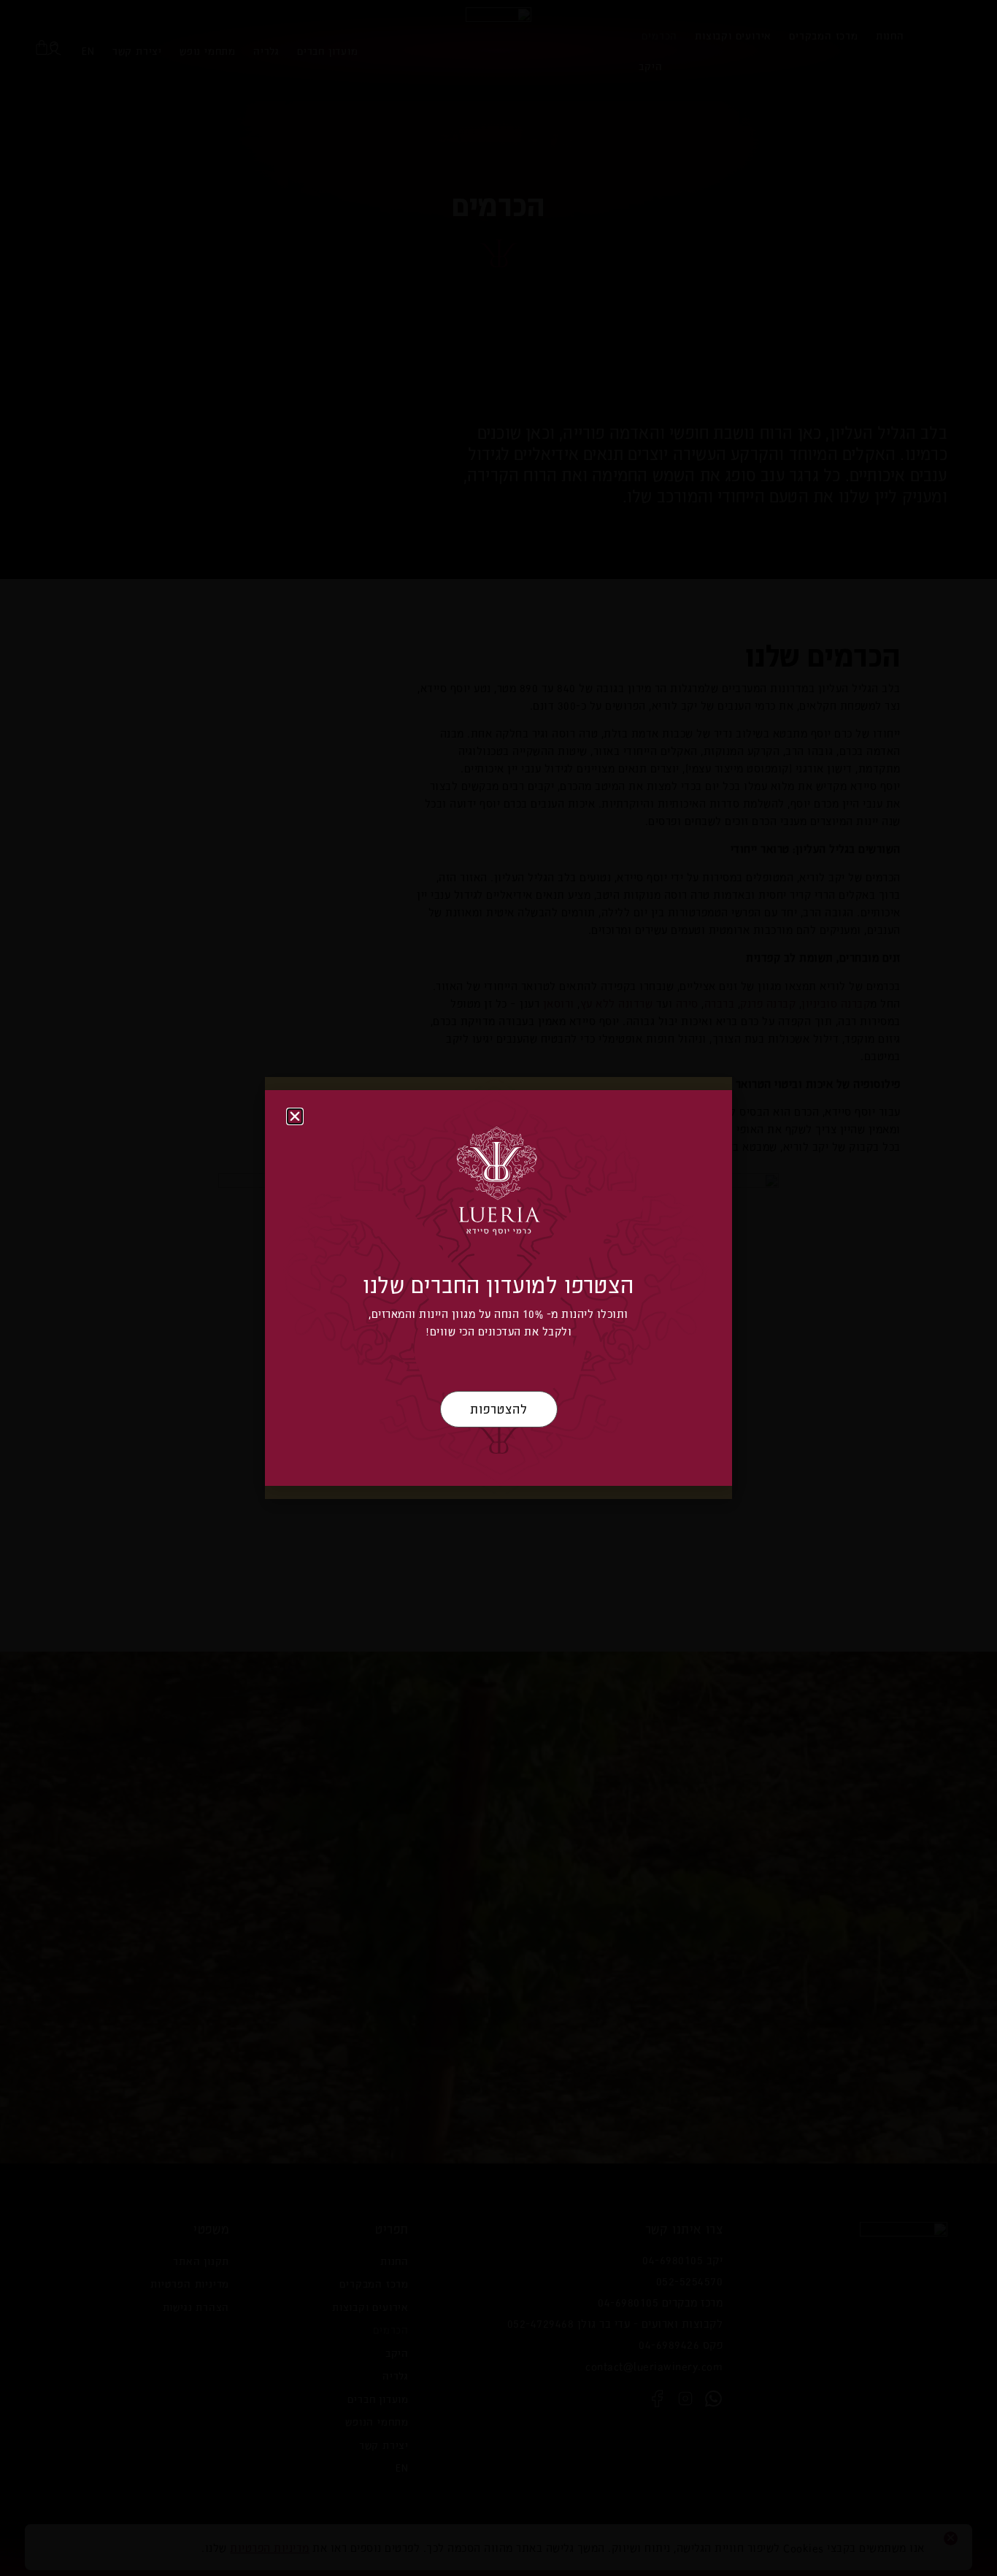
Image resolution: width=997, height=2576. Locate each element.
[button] (295, 1116)
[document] (498, 1288)
